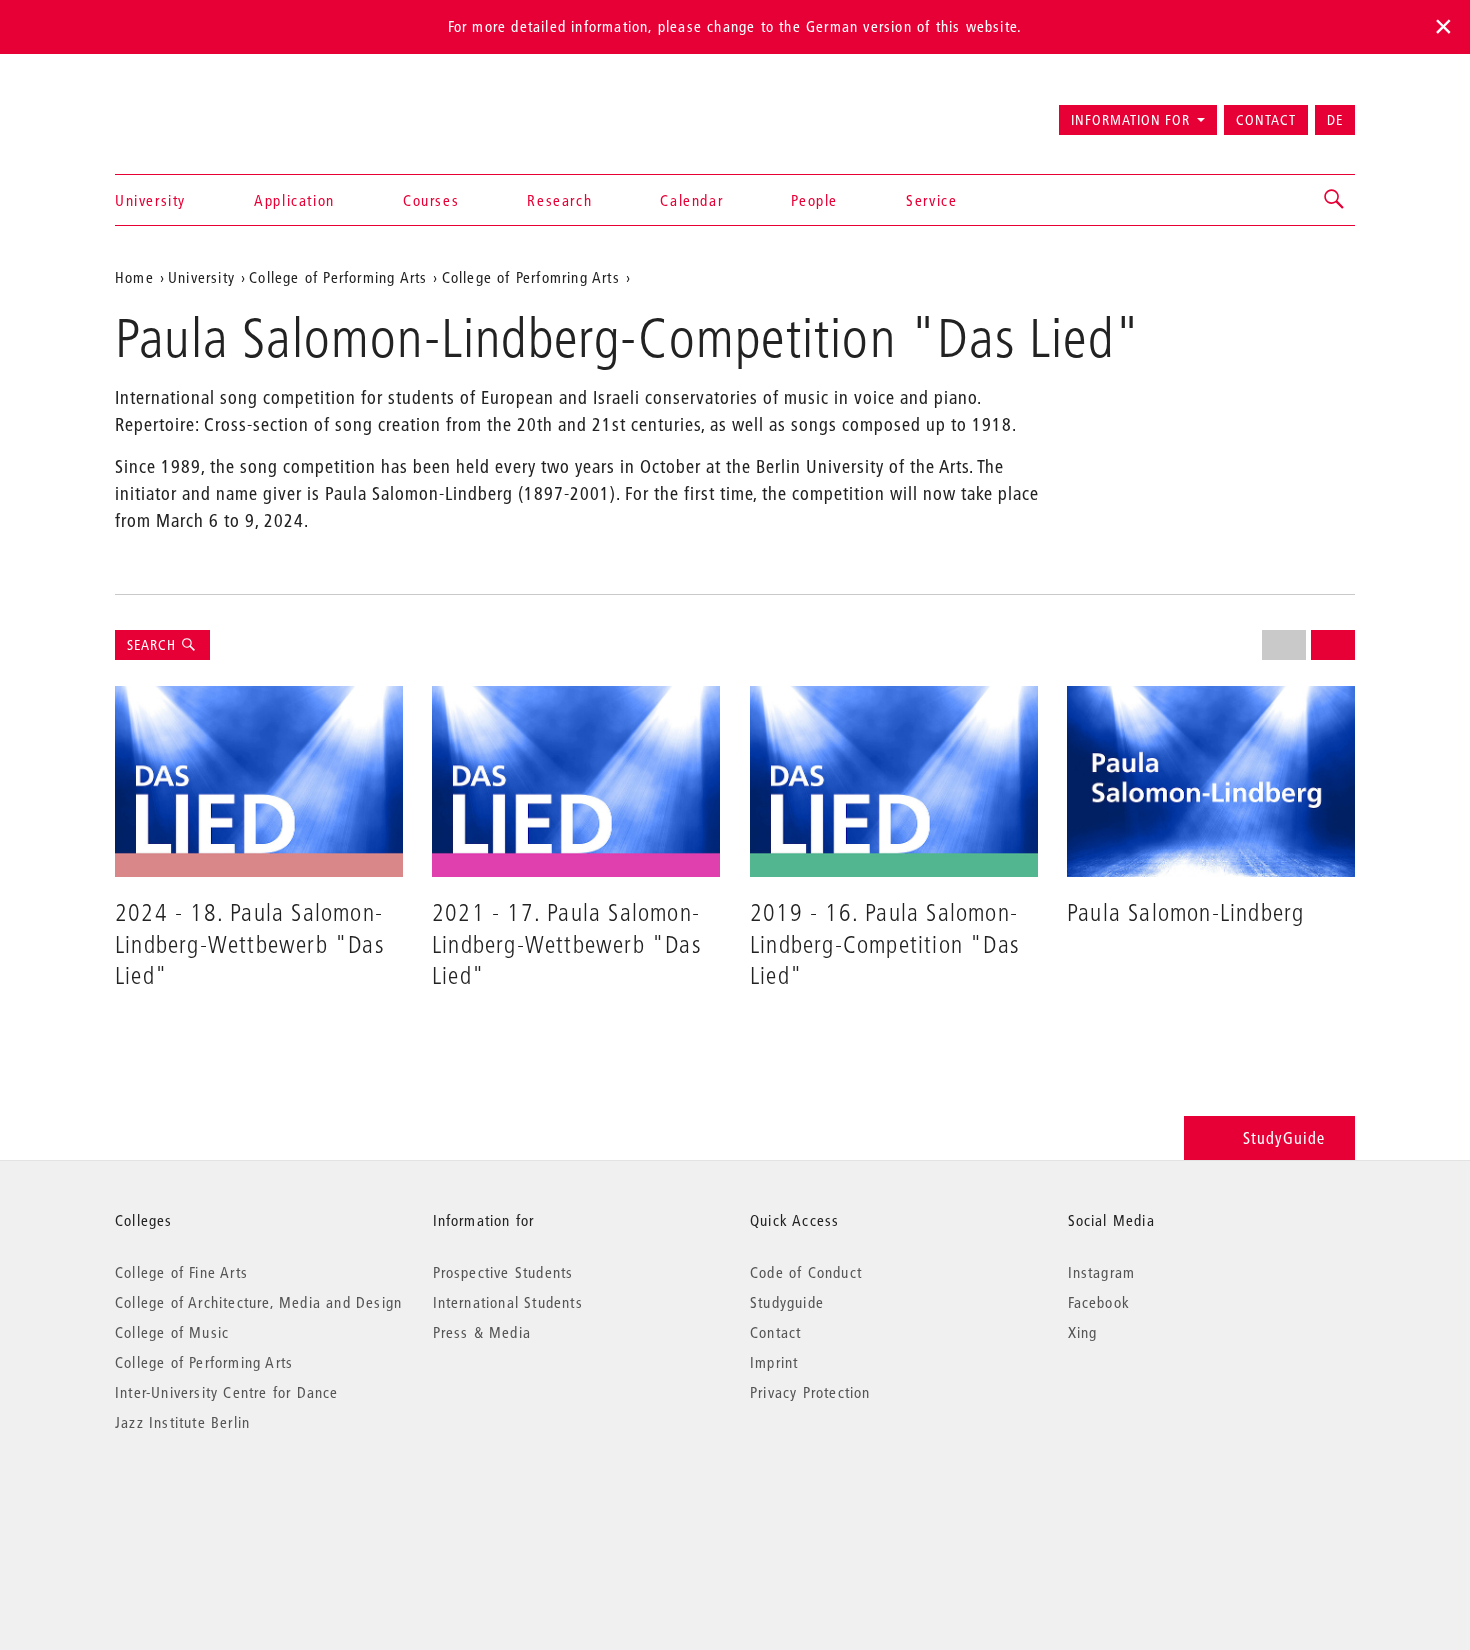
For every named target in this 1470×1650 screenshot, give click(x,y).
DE (1335, 120)
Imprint (774, 1362)
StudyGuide (1284, 1137)
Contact (1266, 120)
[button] (1335, 200)
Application (294, 200)
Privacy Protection (810, 1392)
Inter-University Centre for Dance (227, 1392)
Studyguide (787, 1302)
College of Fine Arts (181, 1272)
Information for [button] (1130, 120)
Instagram (1102, 1272)
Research (559, 200)
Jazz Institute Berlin (182, 1422)
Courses (431, 200)
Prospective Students (503, 1272)
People (814, 200)
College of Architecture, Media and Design (258, 1302)
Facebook (1099, 1302)
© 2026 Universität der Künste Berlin (219, 1506)
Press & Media (482, 1332)
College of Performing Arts (204, 1362)
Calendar (691, 200)
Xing (1083, 1332)
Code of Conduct (806, 1272)
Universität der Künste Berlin (193, 111)
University (150, 200)
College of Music (172, 1332)
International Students (508, 1302)
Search (153, 645)
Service (931, 200)
